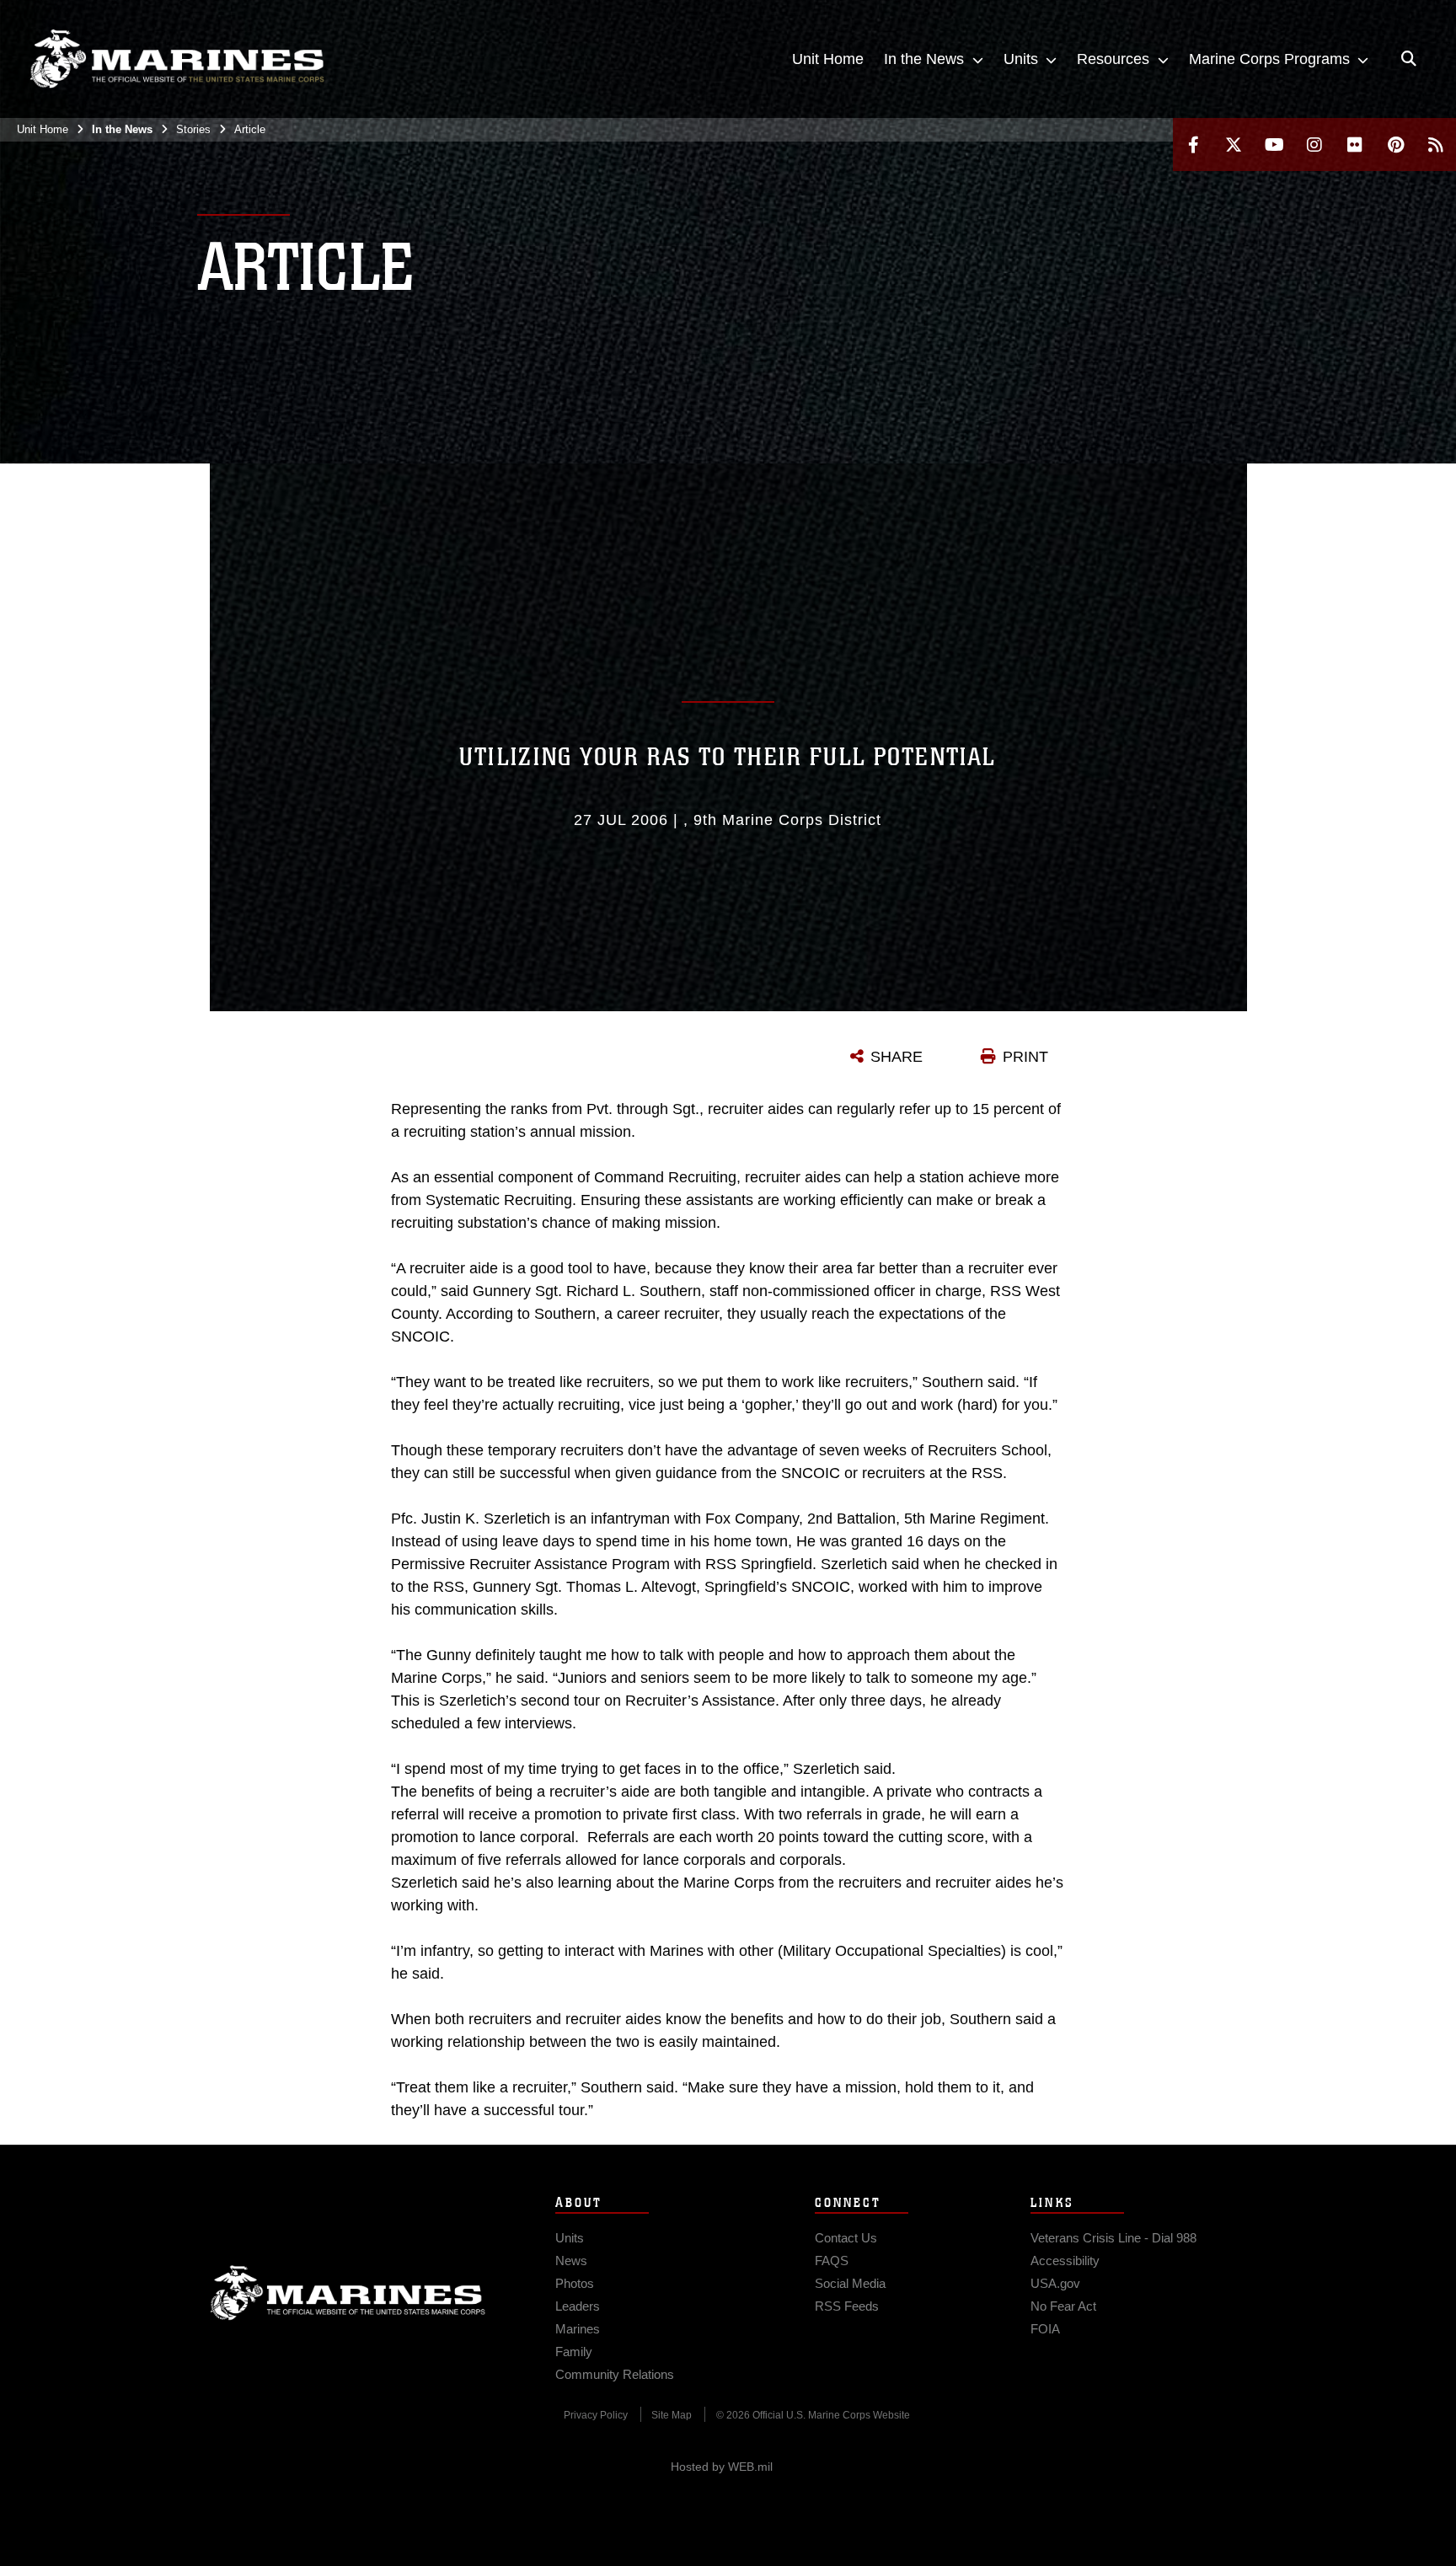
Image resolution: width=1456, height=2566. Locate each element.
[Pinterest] (1395, 145)
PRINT (1025, 1057)
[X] (1234, 145)
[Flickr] (1355, 145)
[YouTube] (1274, 145)
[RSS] (1436, 145)
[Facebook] (1193, 145)
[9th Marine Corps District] (177, 59)
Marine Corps (348, 2293)
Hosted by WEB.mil (722, 2467)
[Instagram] (1314, 145)
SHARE (897, 1057)
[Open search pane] (1409, 59)
